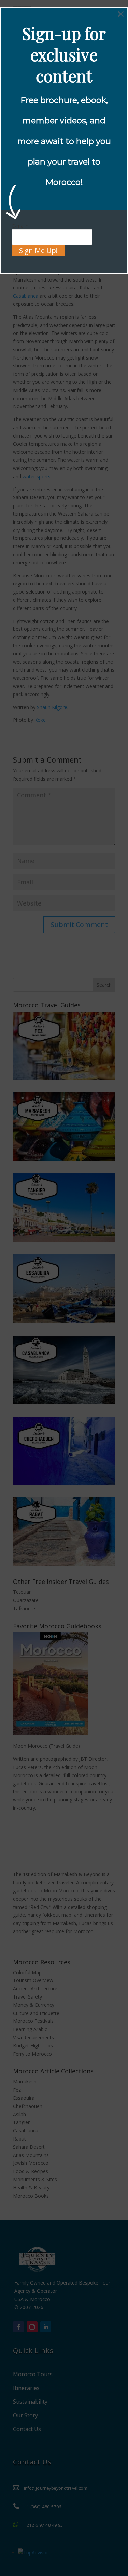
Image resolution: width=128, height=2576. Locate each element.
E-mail (20, 226)
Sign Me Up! (38, 251)
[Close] (121, 14)
